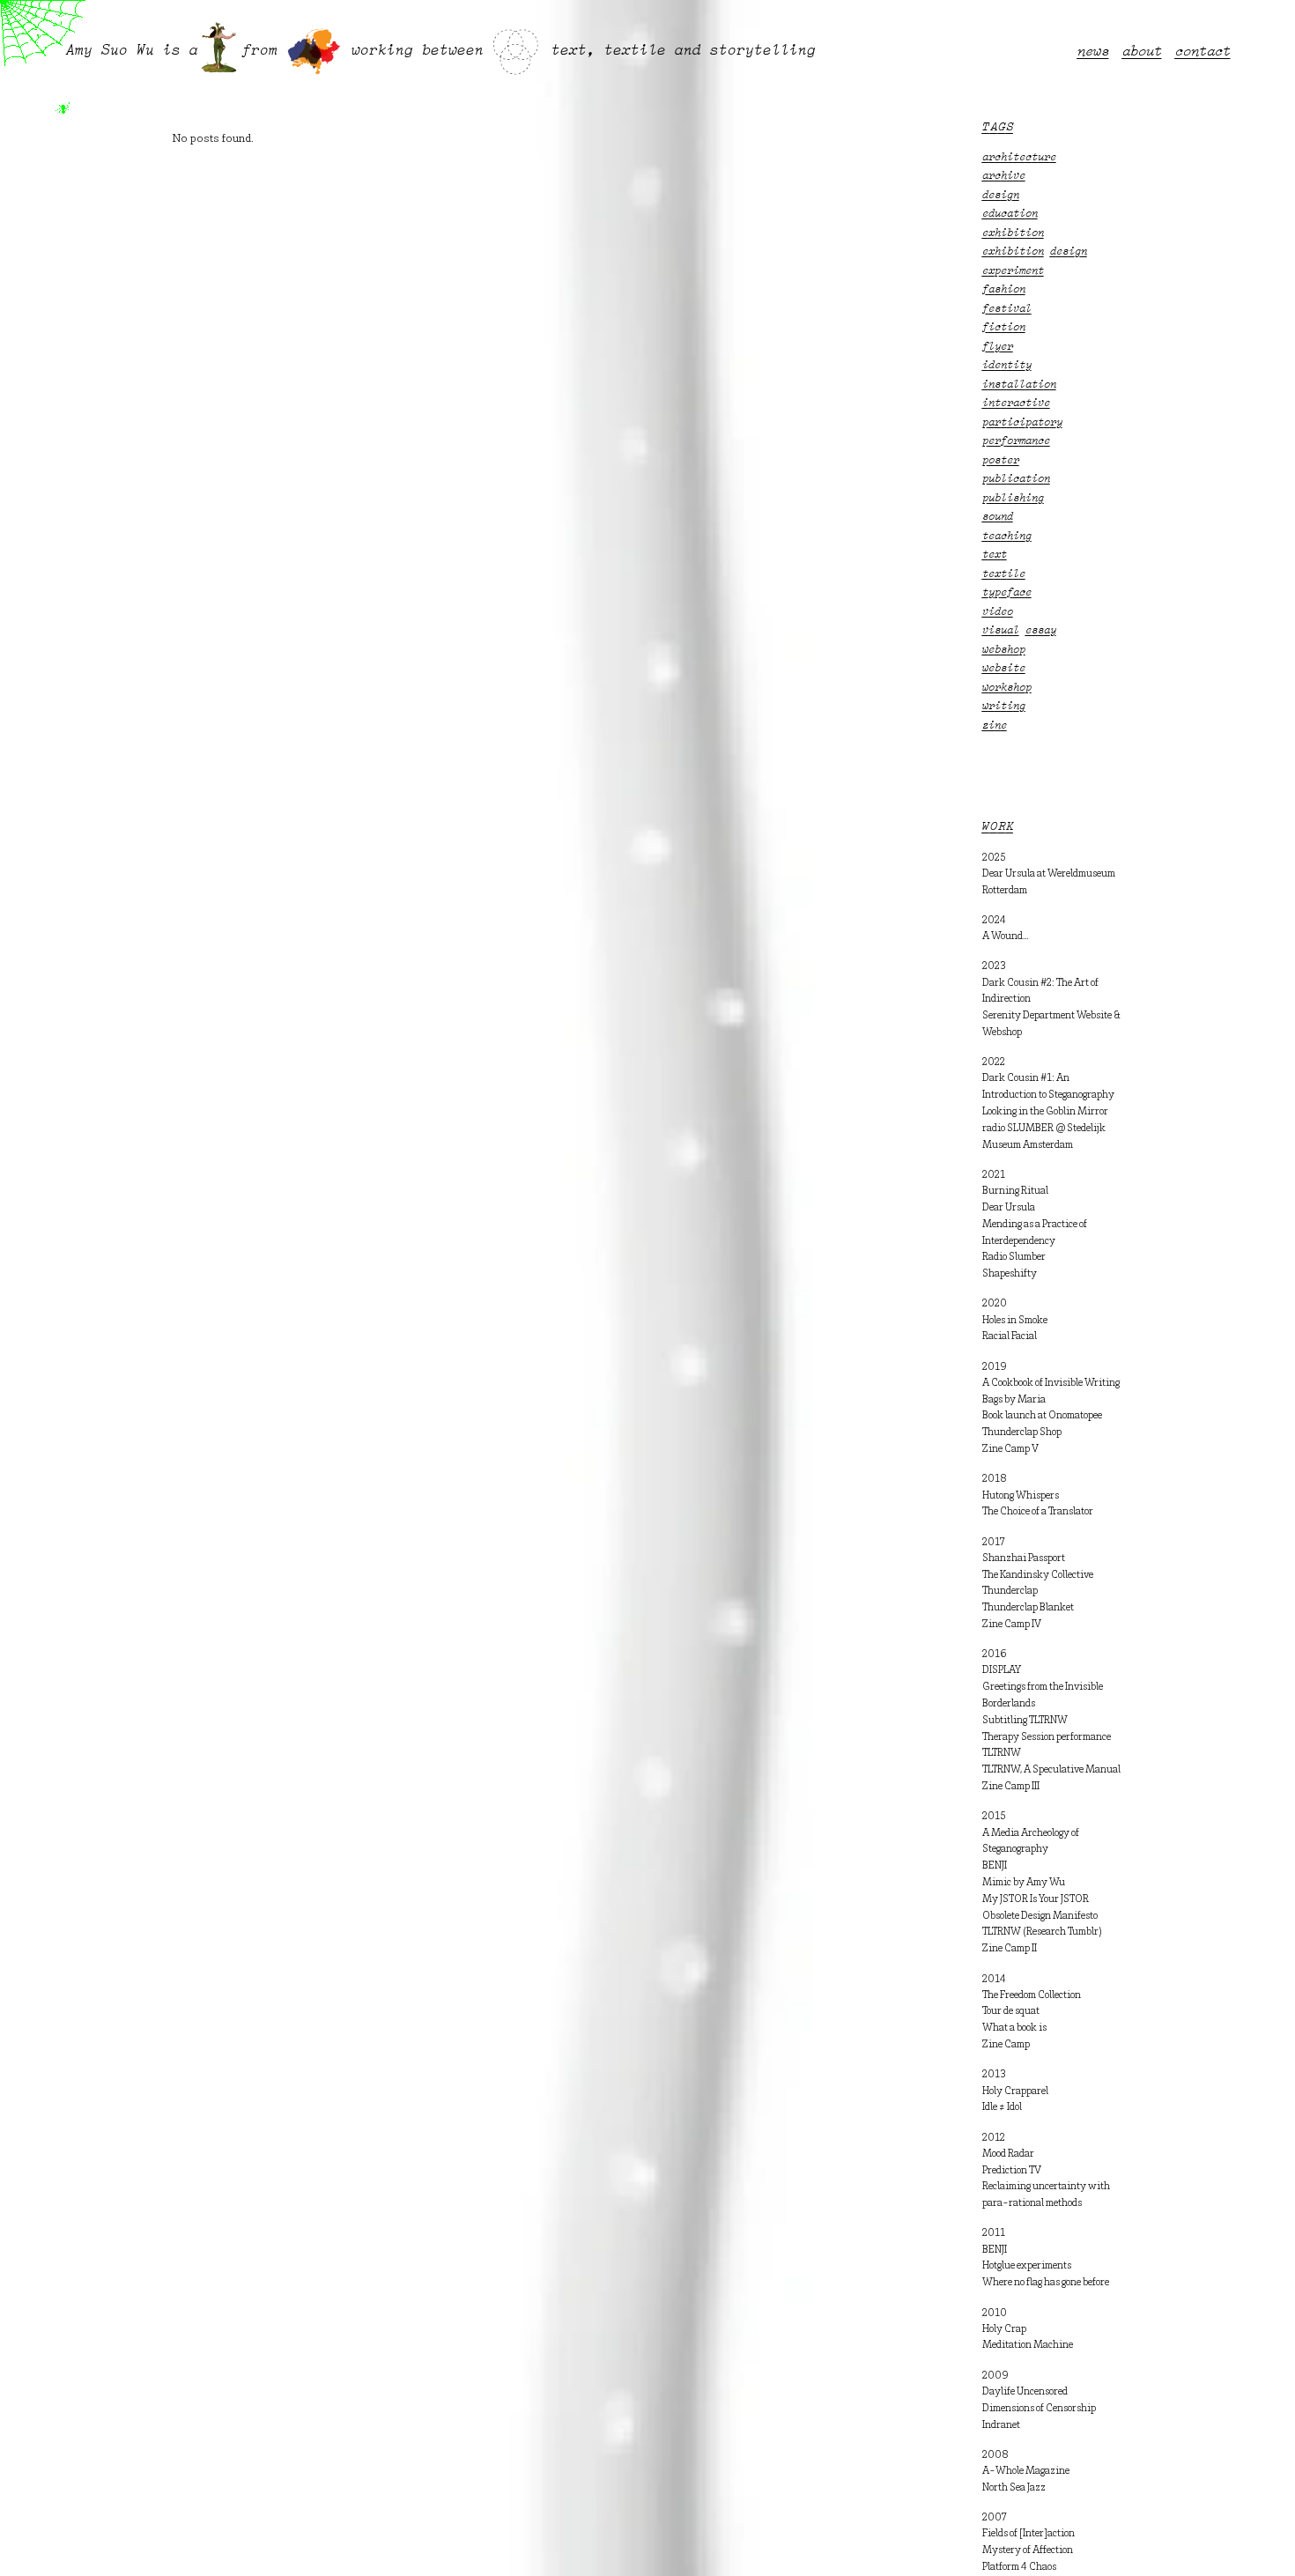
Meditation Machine (1028, 2345)
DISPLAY (1002, 1670)
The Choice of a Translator (1038, 1512)
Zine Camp (1006, 2045)
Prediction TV (1012, 2171)
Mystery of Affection (1028, 2550)
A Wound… (1006, 936)
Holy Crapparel (1015, 2091)
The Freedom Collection (1032, 1995)
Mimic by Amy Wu (1024, 1883)
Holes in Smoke (1015, 1321)
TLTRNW (1002, 1753)
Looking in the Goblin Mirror (1045, 1112)
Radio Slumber (1014, 1257)
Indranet (1001, 2425)
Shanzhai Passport (1024, 1558)
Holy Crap (1004, 2329)
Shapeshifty (1010, 1274)
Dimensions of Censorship (1039, 2409)
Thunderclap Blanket (1028, 1608)
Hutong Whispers (1021, 1496)
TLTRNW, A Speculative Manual (1051, 1770)
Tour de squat (1011, 2011)
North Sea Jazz (1014, 2488)
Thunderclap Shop (1022, 1432)
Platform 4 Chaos (1019, 2567)
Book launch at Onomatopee (1042, 1416)
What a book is (1014, 2028)
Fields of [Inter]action (1029, 2534)
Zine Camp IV (1012, 1625)
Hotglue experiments (1027, 2266)
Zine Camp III (1011, 1787)
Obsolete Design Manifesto (1040, 1916)
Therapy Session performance (1047, 1737)
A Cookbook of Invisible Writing (1051, 1383)
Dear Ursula (1009, 1208)
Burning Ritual (1015, 1191)
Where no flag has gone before (1046, 2283)
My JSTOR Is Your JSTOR (1036, 1899)
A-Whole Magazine (1026, 2471)
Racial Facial (1010, 1336)
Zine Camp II (1010, 1949)
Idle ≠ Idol (1002, 2107)
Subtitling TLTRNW (1025, 1721)
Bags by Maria (1014, 1400)
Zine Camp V (1010, 1449)
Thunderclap (1010, 1591)
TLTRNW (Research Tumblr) (1042, 1932)
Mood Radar (1008, 2154)
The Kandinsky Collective (1038, 1575)
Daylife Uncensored (1025, 2392)
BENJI (995, 1866)
